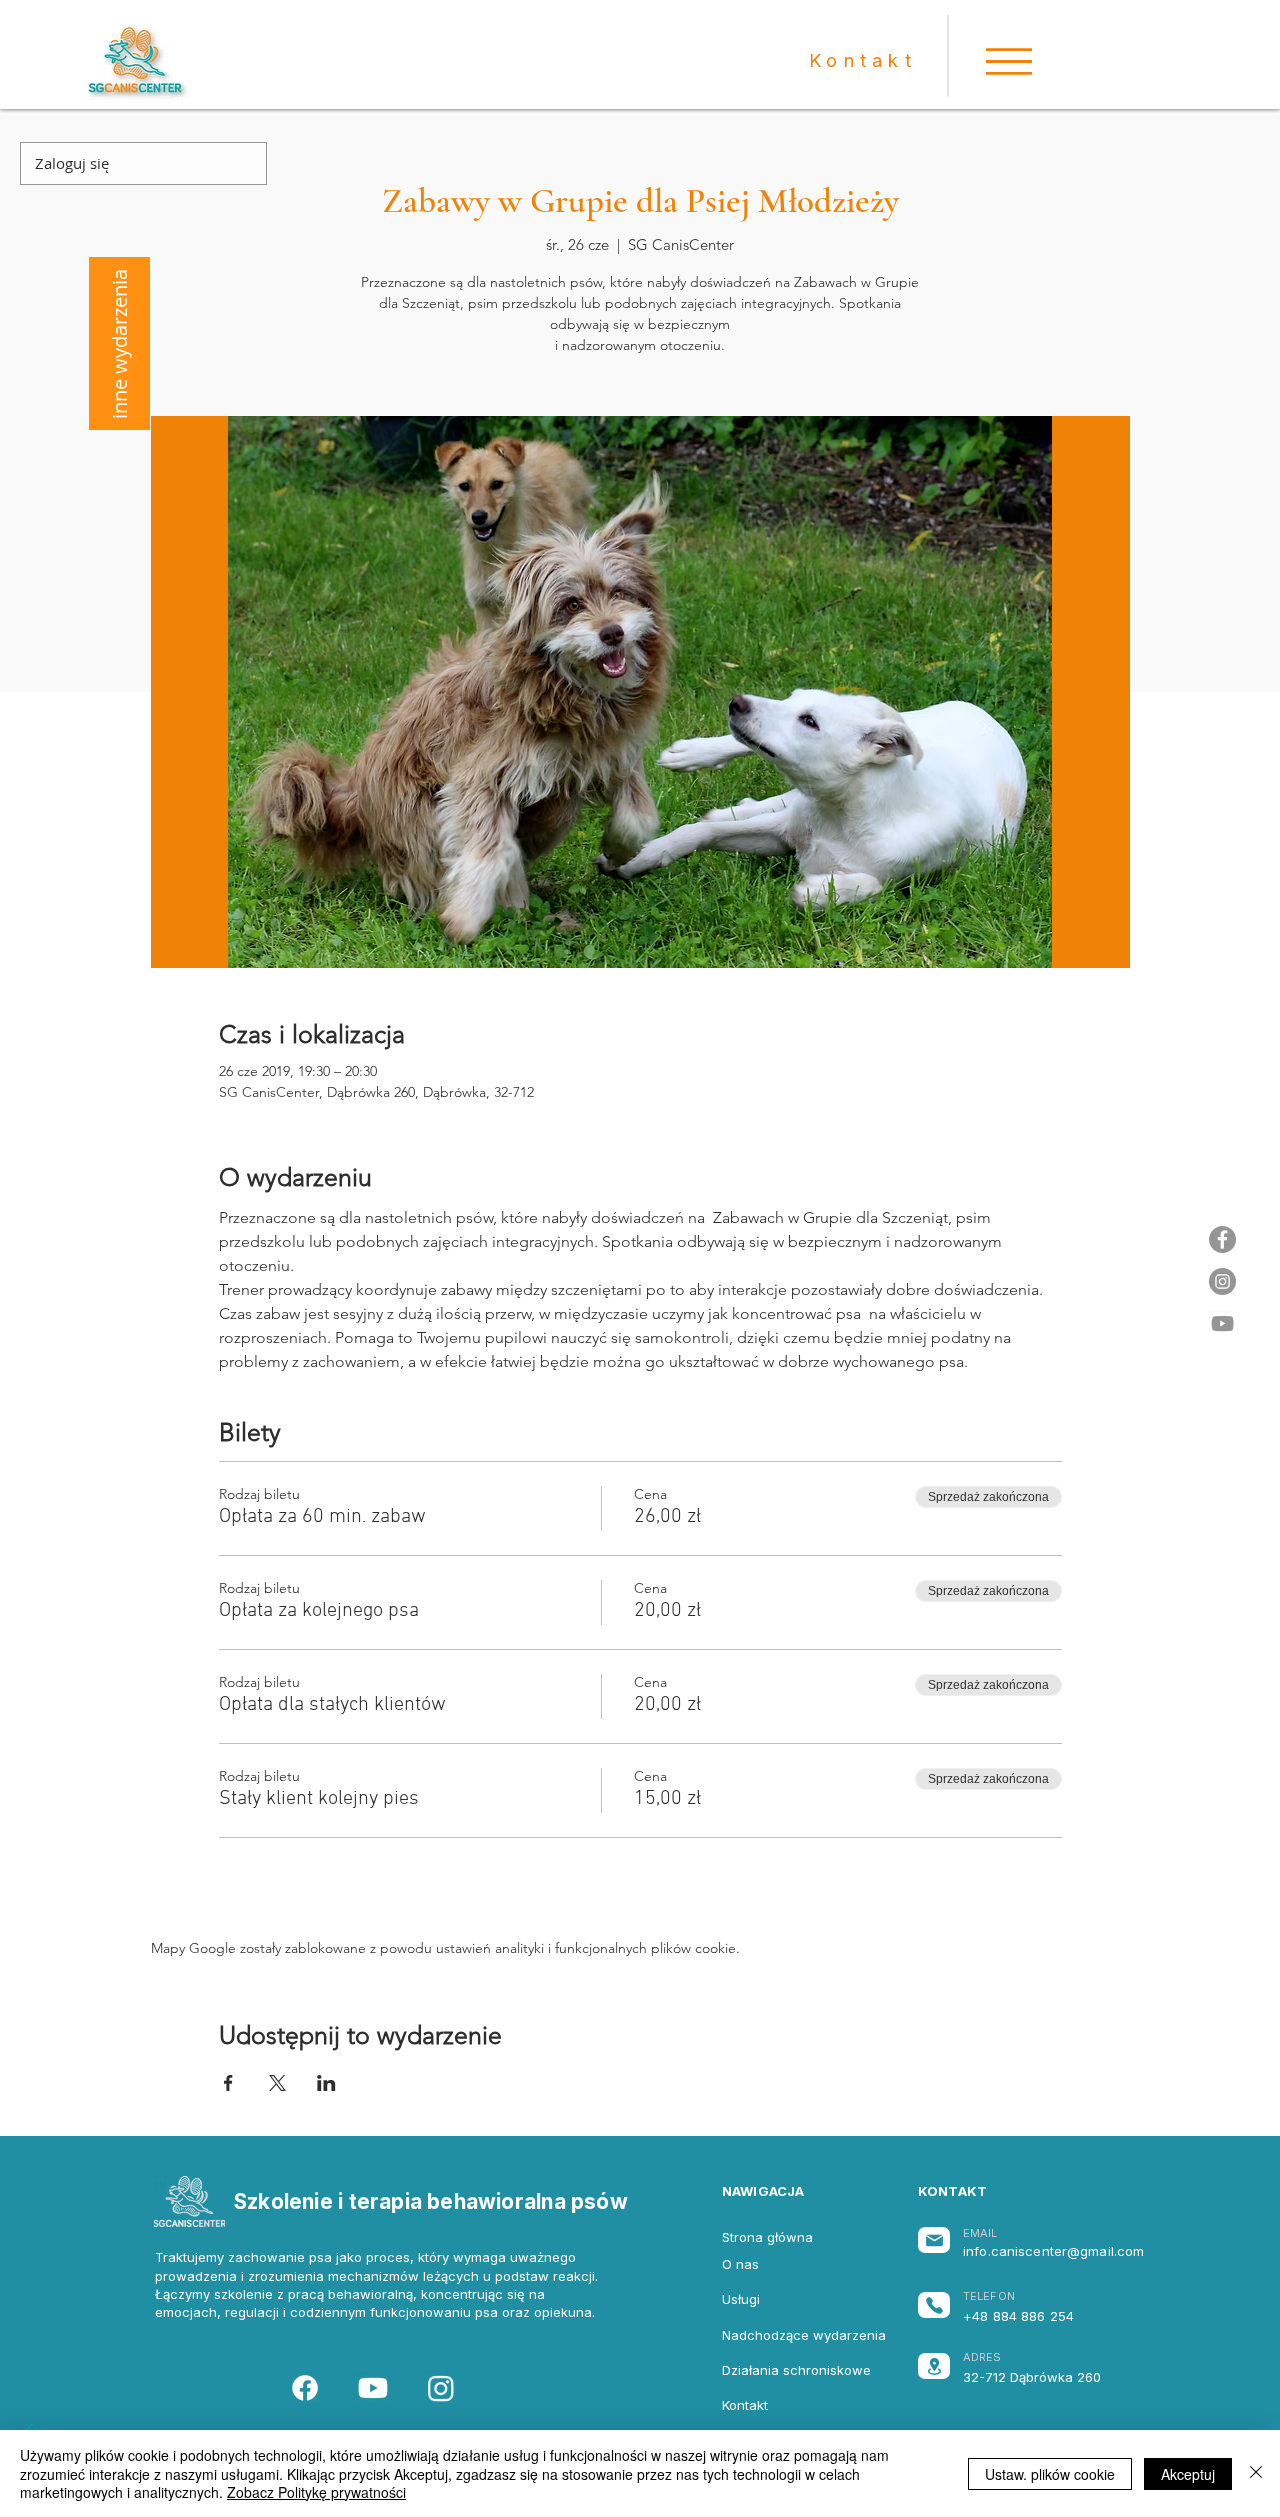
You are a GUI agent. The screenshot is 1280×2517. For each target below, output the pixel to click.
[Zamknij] (1256, 2473)
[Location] (934, 2366)
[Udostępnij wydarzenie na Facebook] (228, 2083)
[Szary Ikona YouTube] (1222, 1323)
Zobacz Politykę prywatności (316, 2492)
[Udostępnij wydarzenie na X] (277, 2083)
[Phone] (934, 2305)
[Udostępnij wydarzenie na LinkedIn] (326, 2083)
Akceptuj (1188, 2474)
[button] (1009, 61)
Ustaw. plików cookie (1050, 2474)
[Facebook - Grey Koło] (1222, 1239)
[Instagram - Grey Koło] (1222, 1281)
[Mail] (934, 2240)
